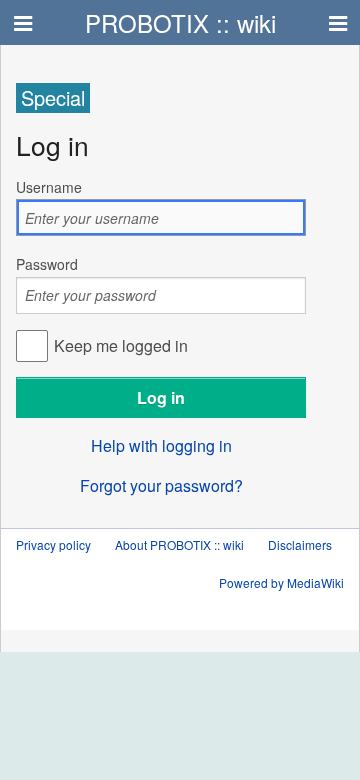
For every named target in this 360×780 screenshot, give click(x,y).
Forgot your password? (161, 485)
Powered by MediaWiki (281, 582)
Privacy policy (53, 544)
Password (47, 264)
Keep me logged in (121, 345)
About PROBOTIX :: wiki (179, 544)
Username (49, 187)
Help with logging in (161, 445)
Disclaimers (300, 544)
